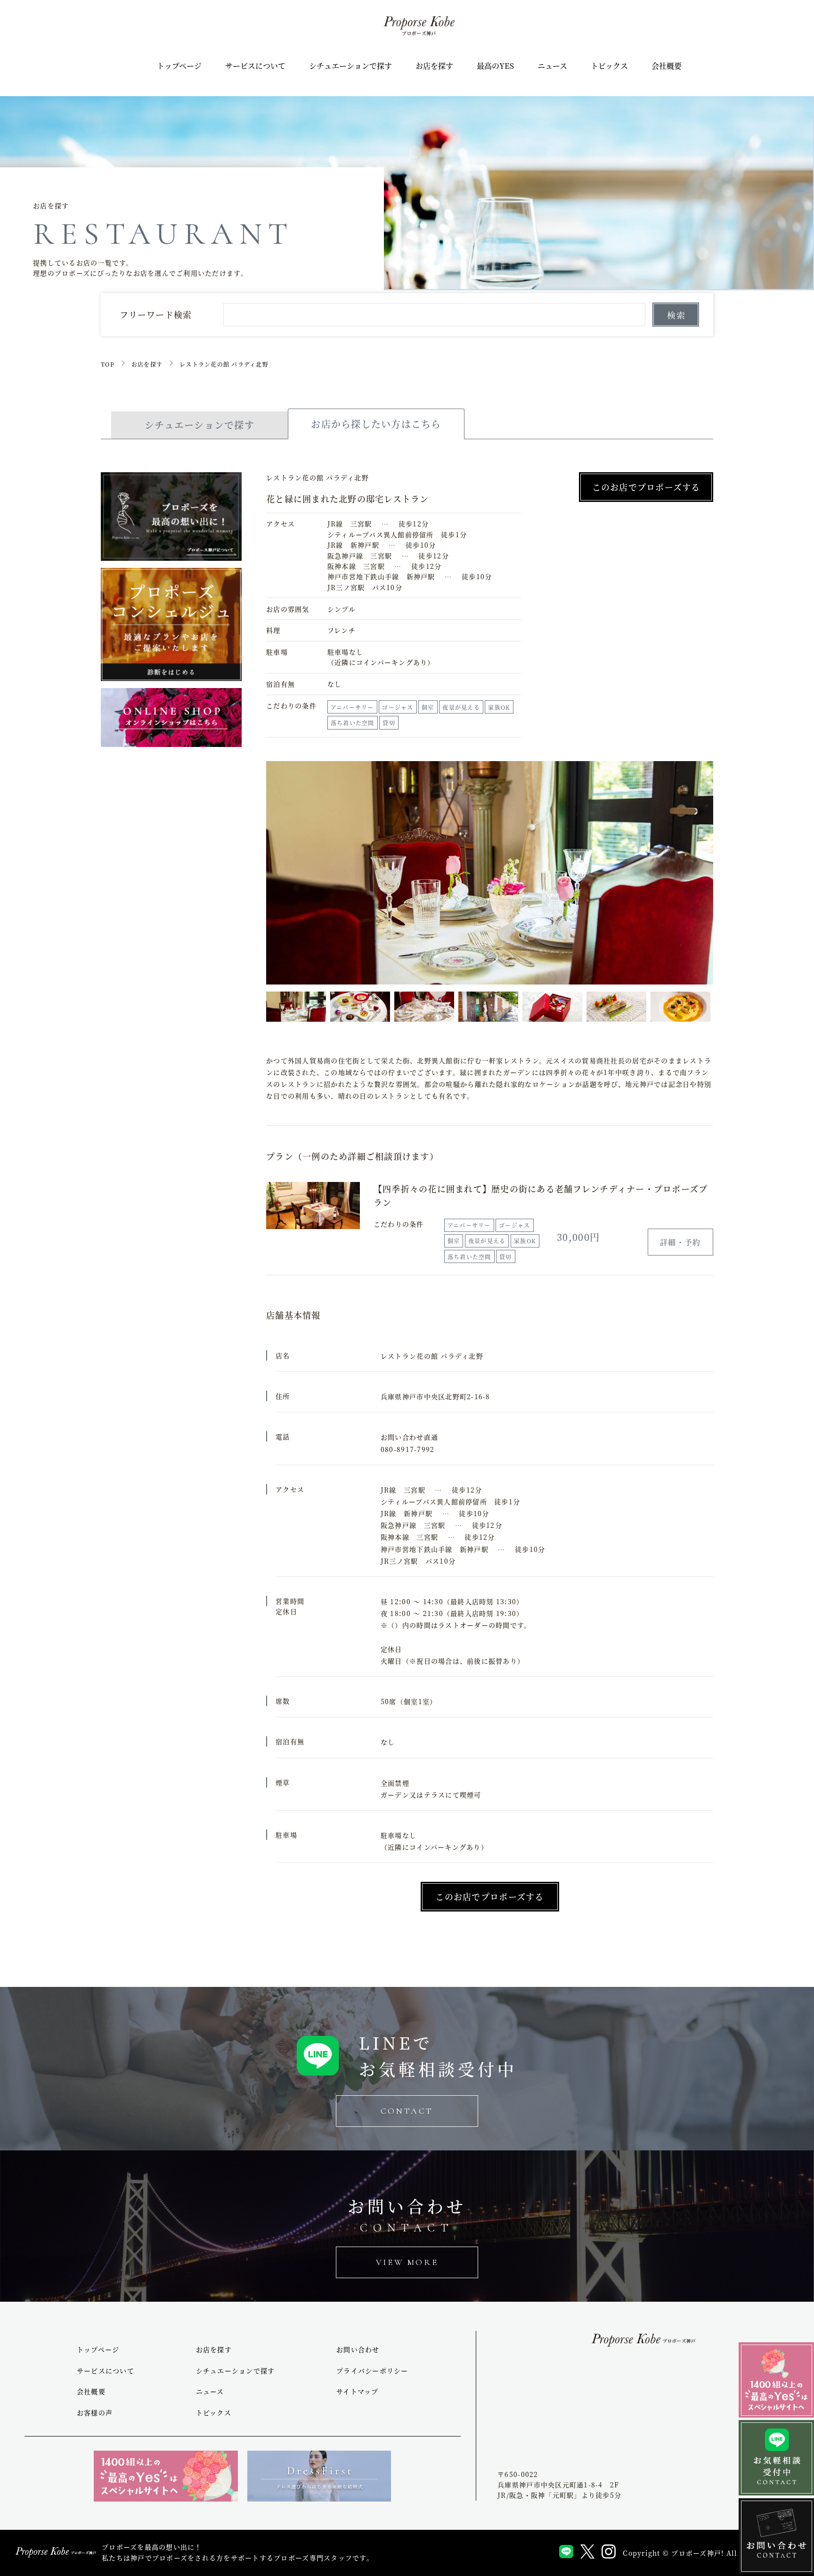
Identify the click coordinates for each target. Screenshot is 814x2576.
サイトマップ (358, 2391)
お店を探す (434, 66)
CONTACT (407, 2111)
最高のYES (495, 66)
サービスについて (255, 66)
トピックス (609, 66)
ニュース (552, 66)
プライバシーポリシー (372, 2371)
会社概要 (667, 66)
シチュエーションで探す (350, 66)
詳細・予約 (680, 1242)
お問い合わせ (358, 2349)
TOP (108, 364)
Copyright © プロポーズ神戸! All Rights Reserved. (714, 2553)
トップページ (179, 66)
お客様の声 (95, 2412)
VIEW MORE (407, 2262)
